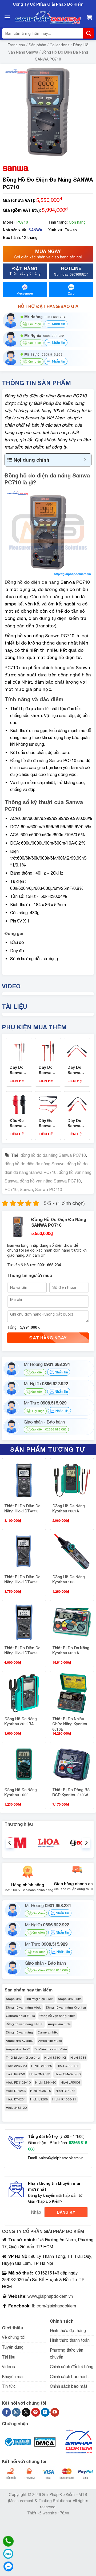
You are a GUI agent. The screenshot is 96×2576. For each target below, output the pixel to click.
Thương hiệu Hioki (39, 1999)
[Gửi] (89, 33)
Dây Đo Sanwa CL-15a (74, 1126)
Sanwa (26, 1189)
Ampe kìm (13, 1999)
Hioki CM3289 (42, 2066)
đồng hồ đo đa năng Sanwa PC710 (53, 1155)
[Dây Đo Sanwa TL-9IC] (48, 1104)
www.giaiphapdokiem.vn (50, 2296)
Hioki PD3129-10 (18, 2082)
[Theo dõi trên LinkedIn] (45, 2412)
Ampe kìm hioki (59, 2024)
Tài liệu (9, 2357)
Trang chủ (16, 45)
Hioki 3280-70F (68, 2066)
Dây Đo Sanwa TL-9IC (46, 1126)
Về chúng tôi (14, 2337)
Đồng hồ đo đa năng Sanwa (36, 760)
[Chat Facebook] (8, 2566)
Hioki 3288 (78, 2058)
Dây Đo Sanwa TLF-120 (46, 1072)
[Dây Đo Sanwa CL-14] (77, 1051)
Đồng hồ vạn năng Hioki (24, 2008)
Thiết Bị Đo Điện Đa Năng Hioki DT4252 (22, 1579)
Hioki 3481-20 (16, 2108)
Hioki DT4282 (65, 2091)
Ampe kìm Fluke (70, 1999)
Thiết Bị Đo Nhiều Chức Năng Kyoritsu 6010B (70, 1724)
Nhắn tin (58, 324)
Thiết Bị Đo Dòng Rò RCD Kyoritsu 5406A (71, 1792)
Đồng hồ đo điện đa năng (32, 582)
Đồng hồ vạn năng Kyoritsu (66, 2008)
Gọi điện (37, 1372)
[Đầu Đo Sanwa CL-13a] (19, 1104)
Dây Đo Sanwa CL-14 (74, 1072)
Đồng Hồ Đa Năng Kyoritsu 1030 (69, 1579)
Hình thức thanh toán (70, 2340)
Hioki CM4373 (40, 2074)
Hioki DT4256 (16, 2091)
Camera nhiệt (48, 2032)
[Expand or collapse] (85, 460)
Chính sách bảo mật (69, 2386)
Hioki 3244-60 (46, 2082)
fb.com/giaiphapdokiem (53, 2306)
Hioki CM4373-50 (68, 2074)
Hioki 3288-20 (16, 2066)
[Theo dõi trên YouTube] (55, 2412)
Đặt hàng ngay (48, 1338)
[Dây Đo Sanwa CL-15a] (77, 1104)
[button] (7, 17)
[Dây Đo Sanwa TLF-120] (48, 1051)
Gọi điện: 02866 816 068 (49, 1429)
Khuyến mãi (13, 2377)
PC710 (11, 1189)
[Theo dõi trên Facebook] (7, 2412)
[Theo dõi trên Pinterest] (36, 2412)
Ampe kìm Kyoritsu (20, 2041)
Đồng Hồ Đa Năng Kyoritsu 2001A (69, 1509)
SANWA (35, 230)
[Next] (86, 1843)
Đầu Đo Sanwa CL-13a (17, 1126)
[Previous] (10, 1843)
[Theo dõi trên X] (26, 2412)
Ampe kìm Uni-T (18, 2049)
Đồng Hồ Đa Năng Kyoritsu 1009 (21, 1792)
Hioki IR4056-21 (64, 2099)
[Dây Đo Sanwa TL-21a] (19, 1051)
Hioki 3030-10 (41, 2091)
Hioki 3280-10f (55, 2058)
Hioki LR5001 (71, 2082)
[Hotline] (8, 2541)
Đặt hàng (25, 270)
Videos (8, 2367)
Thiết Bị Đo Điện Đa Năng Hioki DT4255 (22, 1650)
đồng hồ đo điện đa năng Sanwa (35, 1164)
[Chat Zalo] (8, 2554)
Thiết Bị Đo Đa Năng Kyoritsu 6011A (71, 1650)
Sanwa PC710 (49, 1189)
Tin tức (9, 2386)
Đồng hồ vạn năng (19, 2032)
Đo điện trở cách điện (51, 2049)
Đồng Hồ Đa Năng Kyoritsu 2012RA (21, 1721)
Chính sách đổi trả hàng (72, 2367)
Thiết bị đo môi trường (23, 2058)
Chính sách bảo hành (69, 2377)
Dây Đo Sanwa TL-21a (17, 1072)
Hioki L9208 (39, 2099)
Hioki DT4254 (16, 2099)
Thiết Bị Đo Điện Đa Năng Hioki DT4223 (22, 1509)
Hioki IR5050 (15, 2074)
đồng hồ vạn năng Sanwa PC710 (50, 1181)
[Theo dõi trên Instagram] (16, 2412)
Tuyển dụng (13, 2347)
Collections (60, 45)
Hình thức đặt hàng (68, 2330)
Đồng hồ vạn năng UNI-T (25, 2024)
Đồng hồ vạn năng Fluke (57, 2016)
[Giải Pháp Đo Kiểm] (48, 18)
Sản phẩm (37, 45)
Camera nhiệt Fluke (20, 2016)
